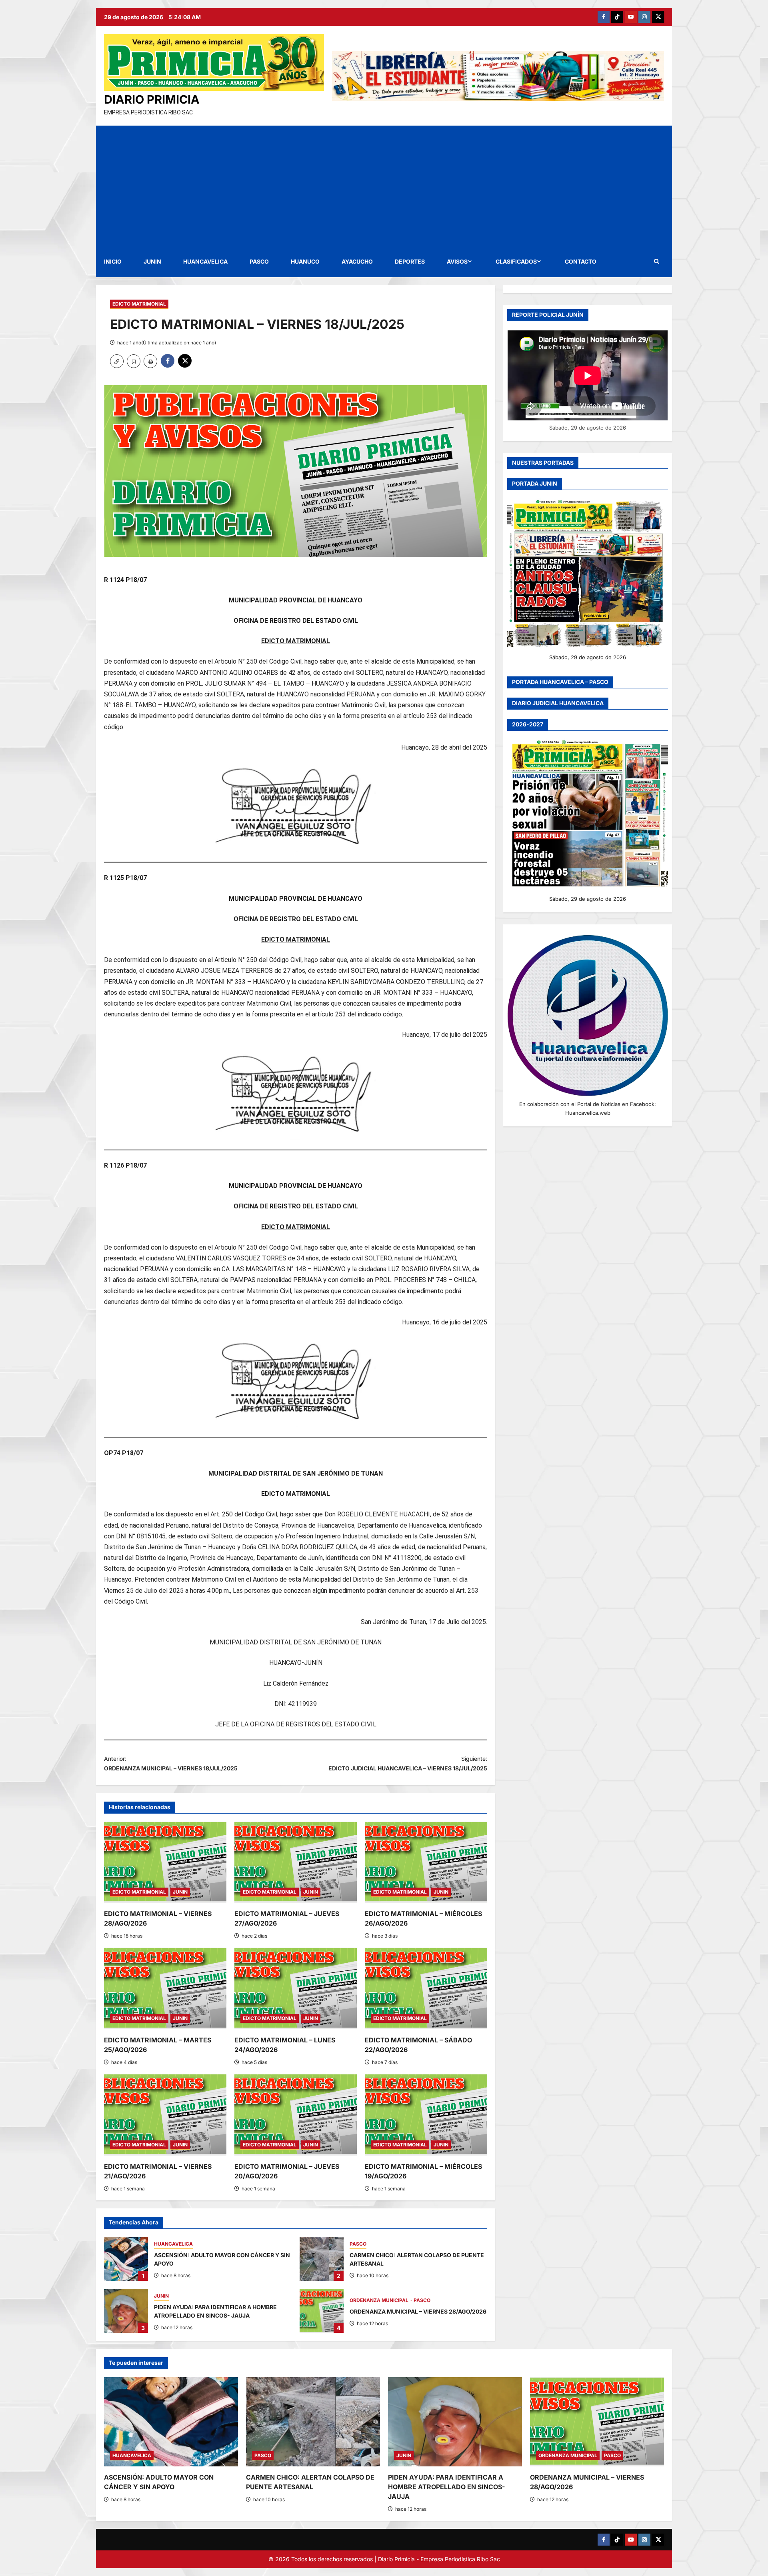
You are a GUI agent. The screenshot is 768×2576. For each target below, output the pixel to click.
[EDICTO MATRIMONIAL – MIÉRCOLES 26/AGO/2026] (426, 1862)
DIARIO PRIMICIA (152, 99)
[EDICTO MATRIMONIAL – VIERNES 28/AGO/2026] (165, 1862)
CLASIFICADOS (516, 261)
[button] (657, 261)
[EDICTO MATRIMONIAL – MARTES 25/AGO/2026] (165, 1988)
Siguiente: (408, 1763)
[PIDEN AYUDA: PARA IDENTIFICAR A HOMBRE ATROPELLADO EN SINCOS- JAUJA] (455, 2422)
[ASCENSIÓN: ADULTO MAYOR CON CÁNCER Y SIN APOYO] (171, 2422)
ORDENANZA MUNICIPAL (380, 2300)
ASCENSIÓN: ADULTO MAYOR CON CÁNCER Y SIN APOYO (126, 2259)
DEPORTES (410, 261)
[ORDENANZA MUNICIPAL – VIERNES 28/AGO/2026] (597, 2422)
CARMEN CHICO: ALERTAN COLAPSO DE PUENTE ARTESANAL (322, 2259)
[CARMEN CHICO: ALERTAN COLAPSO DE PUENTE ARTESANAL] (313, 2422)
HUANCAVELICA (205, 261)
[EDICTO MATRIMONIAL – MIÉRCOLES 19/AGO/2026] (426, 2115)
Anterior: (171, 1763)
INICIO (113, 261)
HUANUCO (305, 261)
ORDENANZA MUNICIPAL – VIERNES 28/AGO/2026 (322, 2311)
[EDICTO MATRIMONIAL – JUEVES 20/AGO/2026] (296, 2115)
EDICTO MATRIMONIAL (139, 304)
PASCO (259, 261)
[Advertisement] (384, 186)
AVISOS (457, 261)
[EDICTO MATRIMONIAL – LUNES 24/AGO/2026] (296, 1988)
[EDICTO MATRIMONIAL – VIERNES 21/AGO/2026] (165, 2115)
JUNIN (152, 261)
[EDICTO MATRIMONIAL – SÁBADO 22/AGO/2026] (426, 1988)
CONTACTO (581, 261)
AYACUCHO (357, 261)
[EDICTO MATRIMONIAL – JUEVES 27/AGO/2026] (296, 1862)
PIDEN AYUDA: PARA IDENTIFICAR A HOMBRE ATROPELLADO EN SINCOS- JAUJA (126, 2311)
